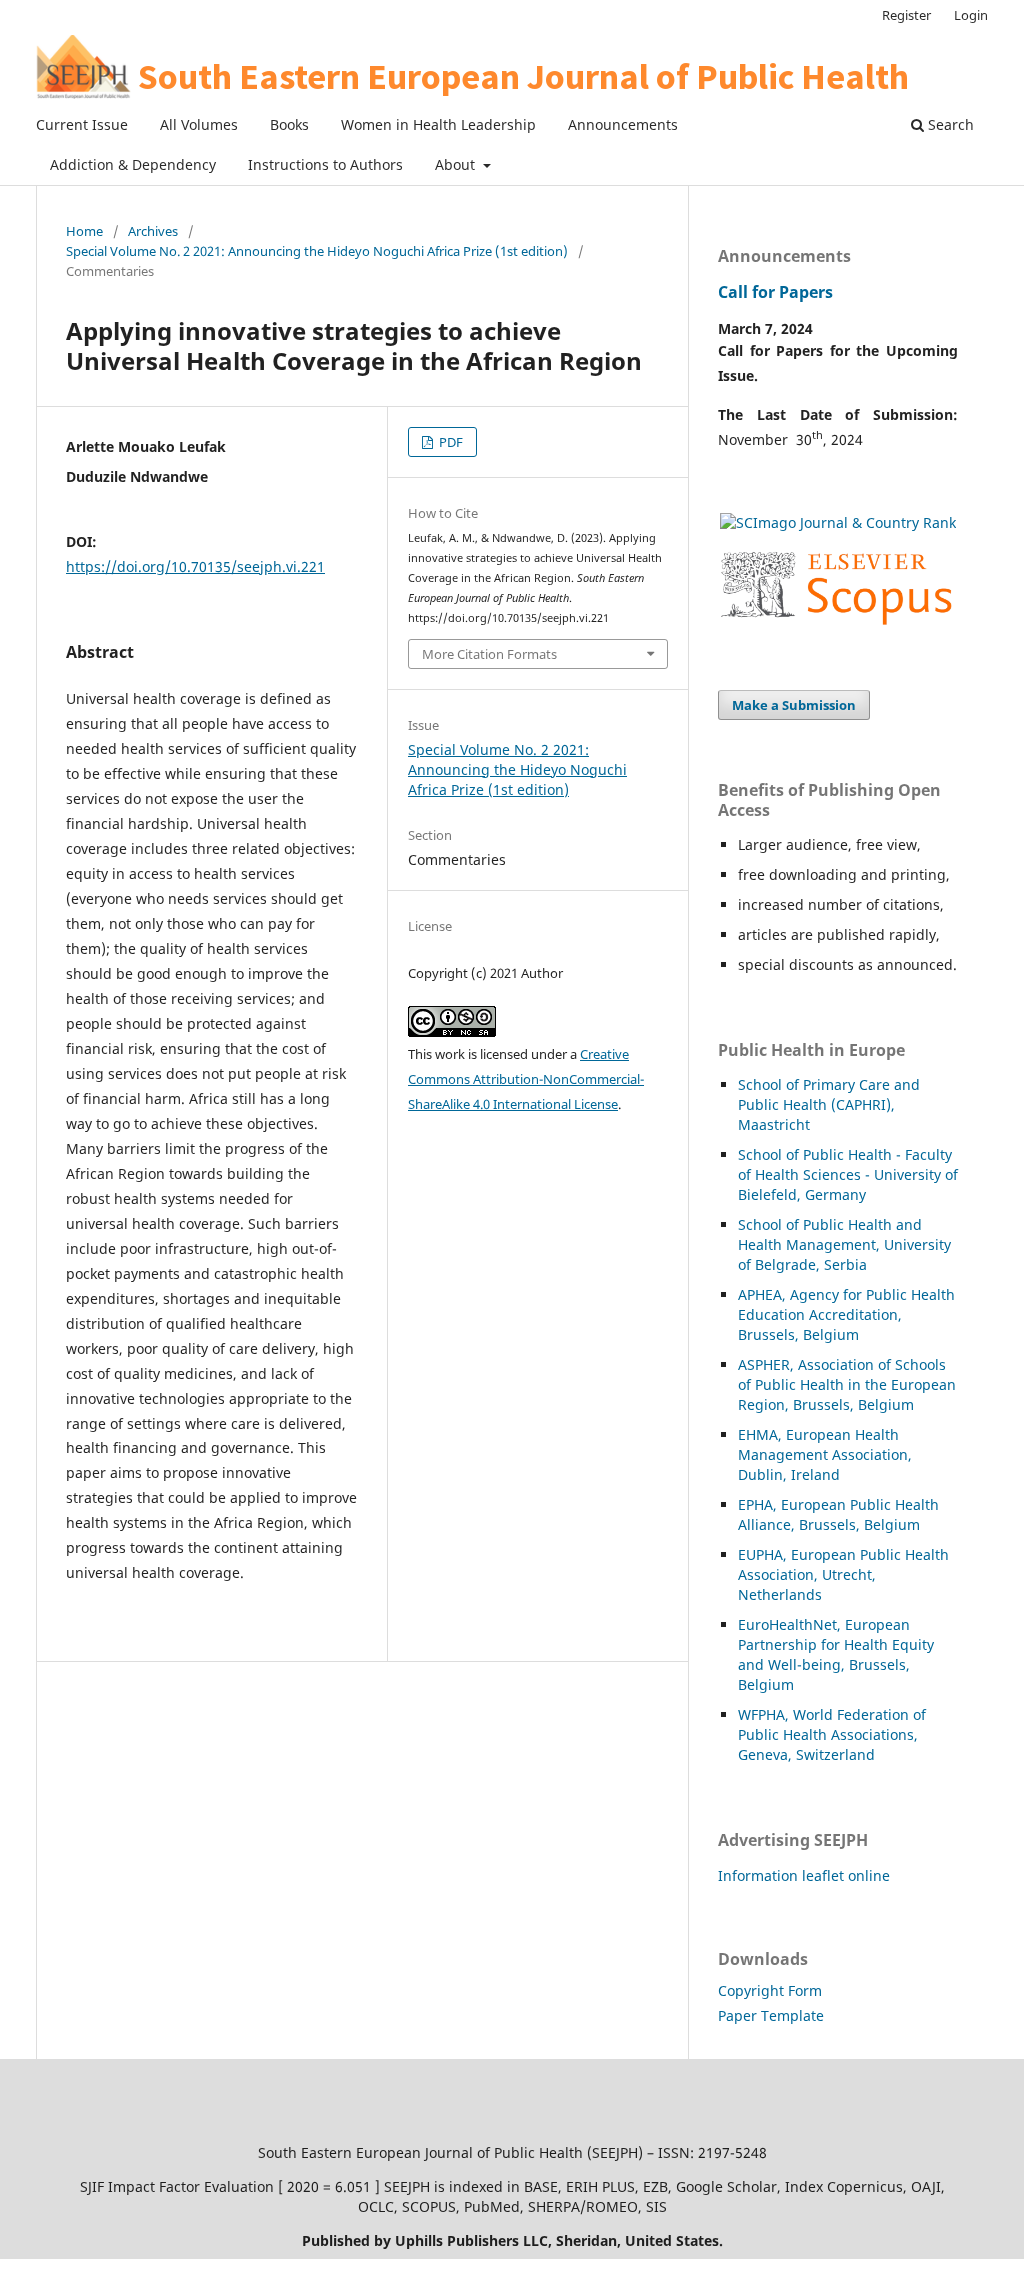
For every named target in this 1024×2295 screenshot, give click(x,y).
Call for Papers (775, 292)
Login (971, 15)
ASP (750, 1364)
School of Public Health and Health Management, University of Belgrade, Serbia (844, 1244)
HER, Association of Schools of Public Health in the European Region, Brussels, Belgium (847, 1384)
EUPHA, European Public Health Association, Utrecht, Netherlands (843, 1574)
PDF (449, 442)
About (457, 164)
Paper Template (771, 2015)
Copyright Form (770, 1990)
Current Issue (82, 124)
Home (84, 231)
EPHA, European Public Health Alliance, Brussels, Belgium (838, 1514)
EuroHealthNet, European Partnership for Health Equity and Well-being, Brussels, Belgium (836, 1654)
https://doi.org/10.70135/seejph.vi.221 (195, 566)
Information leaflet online (804, 1875)
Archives (153, 231)
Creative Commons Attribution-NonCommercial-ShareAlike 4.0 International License (526, 1079)
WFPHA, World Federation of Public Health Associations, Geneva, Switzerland (832, 1734)
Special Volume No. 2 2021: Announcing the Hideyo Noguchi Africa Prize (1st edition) (317, 251)
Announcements (623, 124)
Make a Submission (794, 705)
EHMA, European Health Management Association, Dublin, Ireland (825, 1454)
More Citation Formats (489, 654)
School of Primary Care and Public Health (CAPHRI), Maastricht (829, 1104)
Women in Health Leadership (438, 124)
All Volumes (199, 124)
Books (289, 124)
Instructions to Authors (325, 164)
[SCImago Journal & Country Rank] (838, 522)
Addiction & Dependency (133, 164)
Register (906, 15)
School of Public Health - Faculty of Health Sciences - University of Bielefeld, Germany (848, 1174)
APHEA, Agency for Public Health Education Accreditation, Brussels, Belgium (846, 1314)
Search (949, 124)
